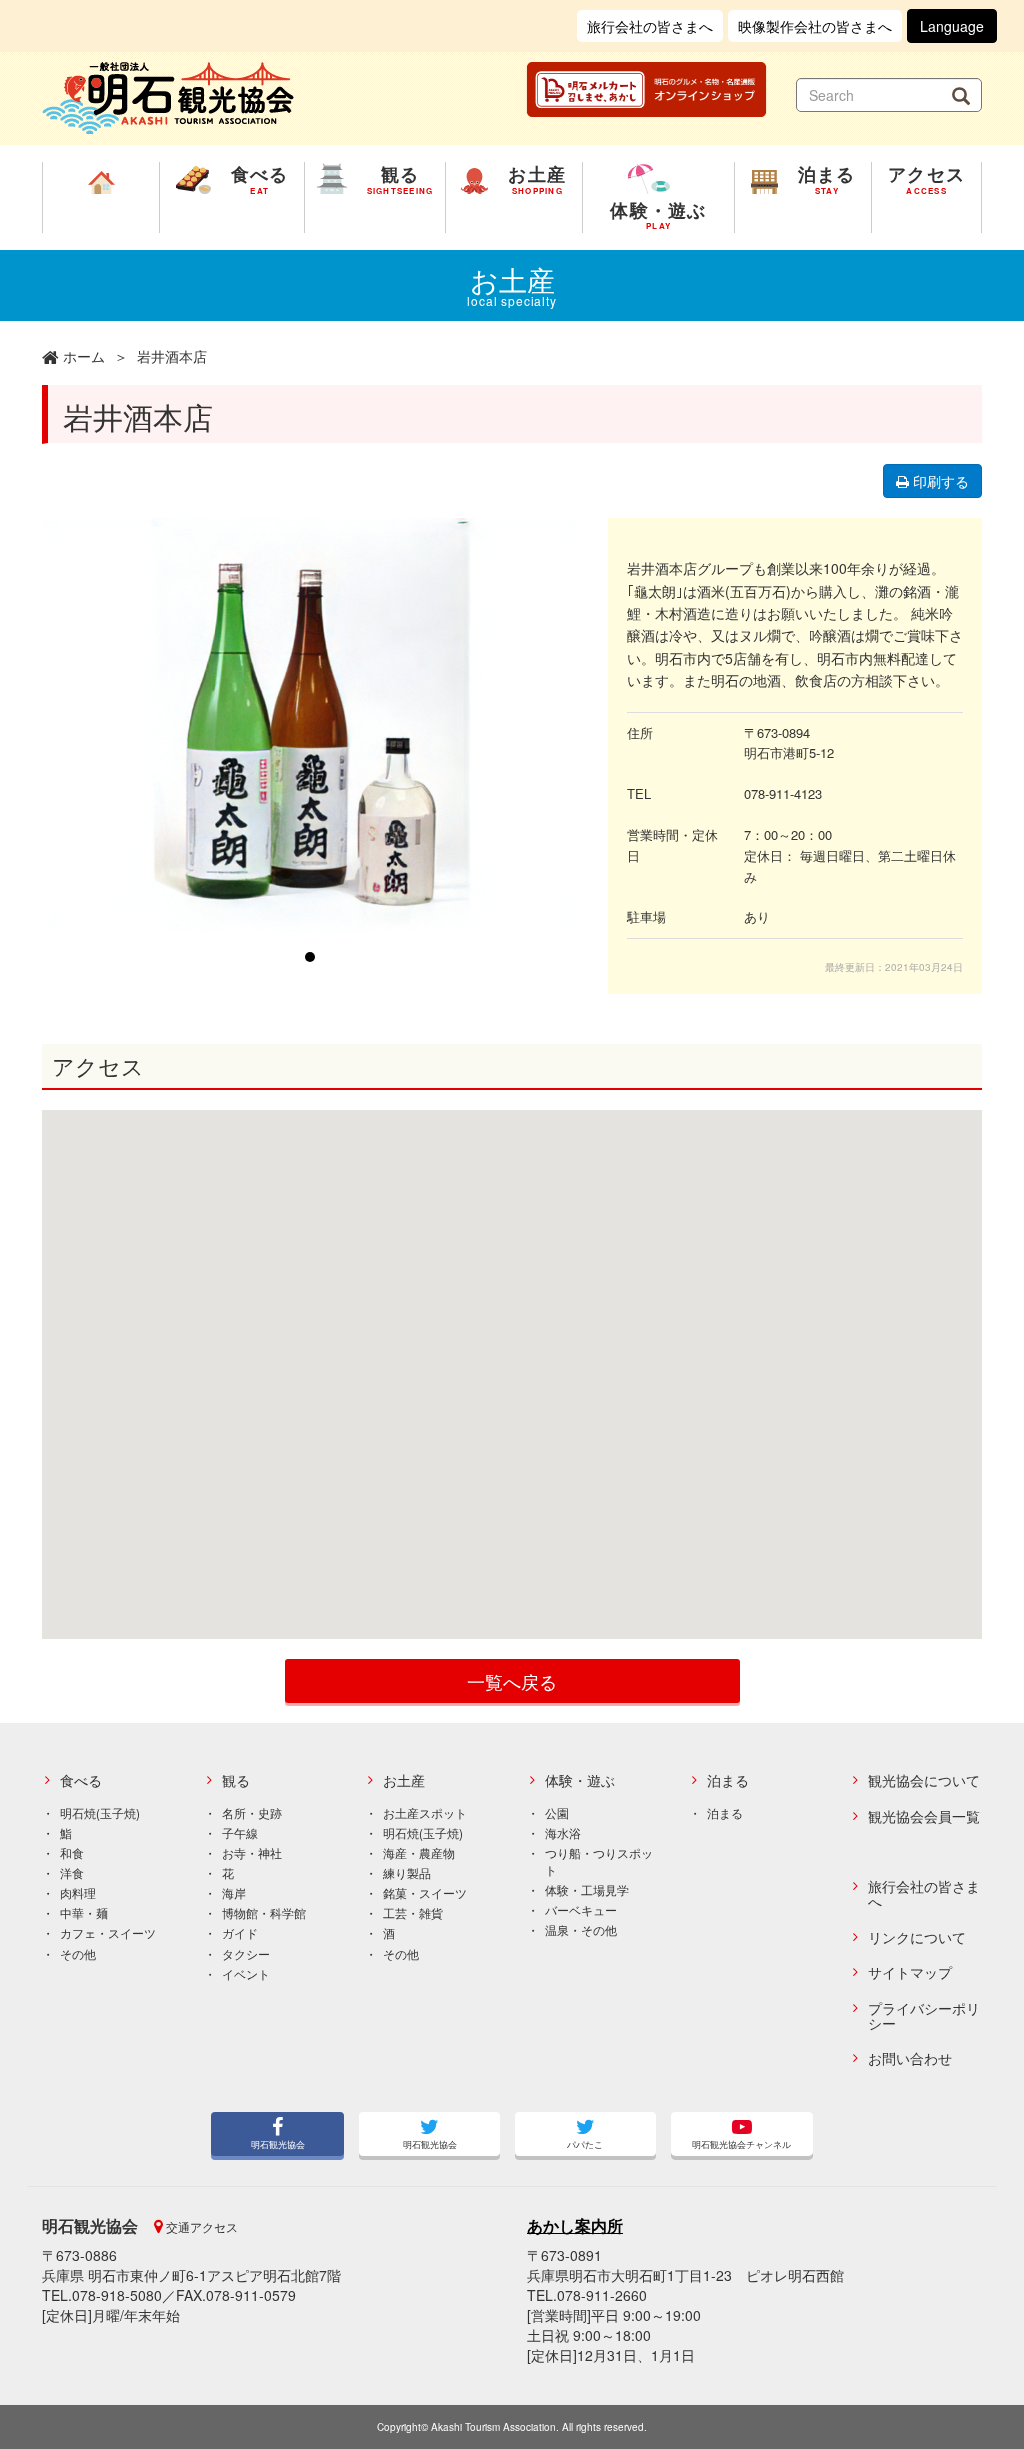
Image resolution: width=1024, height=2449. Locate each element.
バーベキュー (581, 1909)
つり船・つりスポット (599, 1861)
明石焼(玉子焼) (100, 1812)
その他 (78, 1953)
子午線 (240, 1832)
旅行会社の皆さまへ (650, 26)
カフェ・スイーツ (108, 1932)
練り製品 (407, 1872)
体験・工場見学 (587, 1889)
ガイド (240, 1932)
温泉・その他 (581, 1929)
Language (952, 26)
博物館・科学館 (264, 1912)
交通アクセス (200, 2226)
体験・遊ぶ (580, 1780)
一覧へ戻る (512, 1681)
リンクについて (917, 1937)
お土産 (404, 1780)
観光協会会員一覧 (924, 1816)
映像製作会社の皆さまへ (815, 26)
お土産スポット (425, 1812)
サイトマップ (910, 1972)
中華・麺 (84, 1912)
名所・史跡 (252, 1812)
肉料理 (78, 1892)
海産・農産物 (419, 1852)
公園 (557, 1812)
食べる (81, 1780)
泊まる (728, 1780)
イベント (246, 1973)
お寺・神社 (252, 1852)
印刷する (939, 481)
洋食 (72, 1872)
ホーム (84, 356)
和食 (72, 1852)
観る (236, 1780)
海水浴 (563, 1832)
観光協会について (924, 1780)
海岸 (234, 1892)
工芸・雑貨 (413, 1912)
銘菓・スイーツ (425, 1892)
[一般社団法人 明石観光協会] (168, 96)
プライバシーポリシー (924, 2016)
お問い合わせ (910, 2058)
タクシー (246, 1953)
